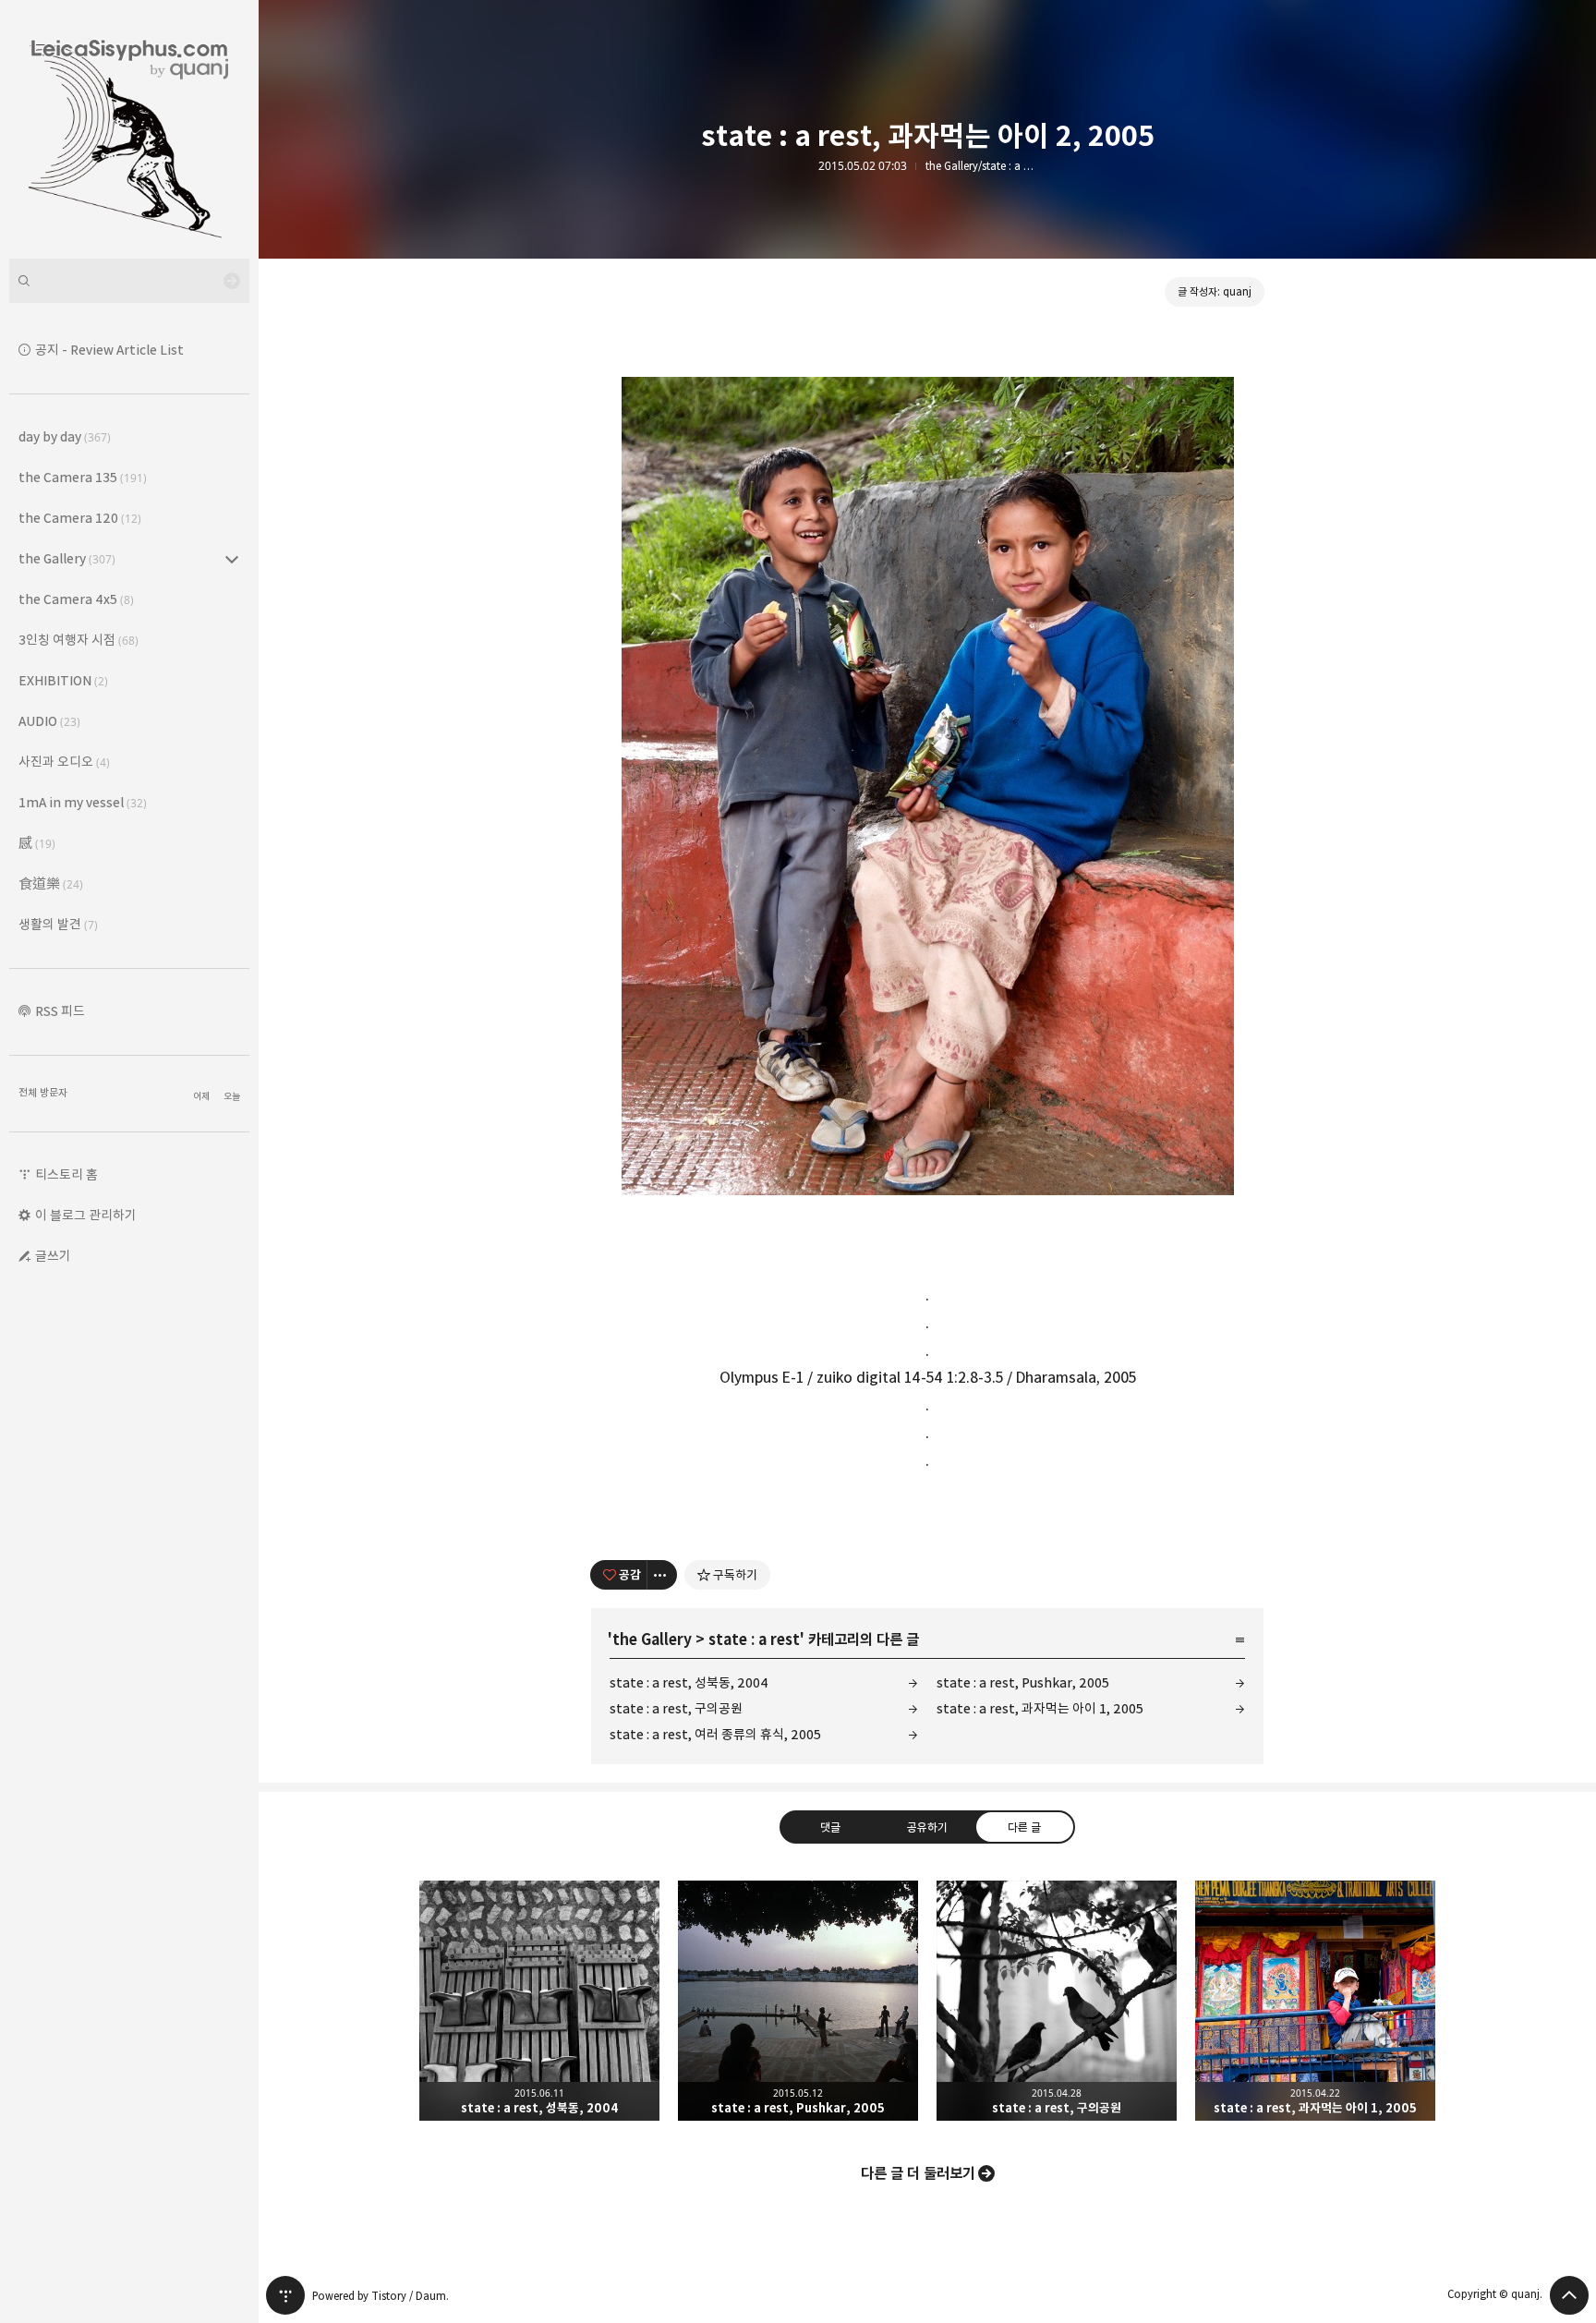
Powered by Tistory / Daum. (381, 2296)
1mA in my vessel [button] (83, 802)
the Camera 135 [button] (83, 477)
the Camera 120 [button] (80, 518)
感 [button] (37, 843)
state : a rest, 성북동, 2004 (689, 1682)
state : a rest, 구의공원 (676, 1708)
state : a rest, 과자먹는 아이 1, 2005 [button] (1315, 2001)
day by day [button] (65, 436)
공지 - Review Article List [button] (109, 350)
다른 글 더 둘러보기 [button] (918, 2173)
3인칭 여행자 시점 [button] (79, 640)
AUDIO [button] (49, 721)
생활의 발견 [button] (58, 924)
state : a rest (754, 1639)
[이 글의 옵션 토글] (662, 1575)
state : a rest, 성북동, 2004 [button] (539, 2001)
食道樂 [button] (51, 883)
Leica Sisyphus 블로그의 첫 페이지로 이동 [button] (129, 129)
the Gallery (652, 1639)
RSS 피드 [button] (60, 1011)
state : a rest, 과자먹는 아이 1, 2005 (1040, 1708)
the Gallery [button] (67, 558)
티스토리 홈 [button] (66, 1174)
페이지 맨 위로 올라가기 (1569, 2295)
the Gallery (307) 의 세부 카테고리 (232, 559)
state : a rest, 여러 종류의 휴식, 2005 (715, 1734)
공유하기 (927, 1827)
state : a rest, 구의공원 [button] (1057, 2001)
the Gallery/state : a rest (981, 166)
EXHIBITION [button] (63, 680)
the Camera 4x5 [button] (76, 599)
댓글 (830, 1827)
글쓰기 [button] (53, 1256)
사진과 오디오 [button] (64, 762)
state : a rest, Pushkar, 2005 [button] (798, 2001)
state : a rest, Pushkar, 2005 (1023, 1682)
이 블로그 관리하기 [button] (86, 1215)
